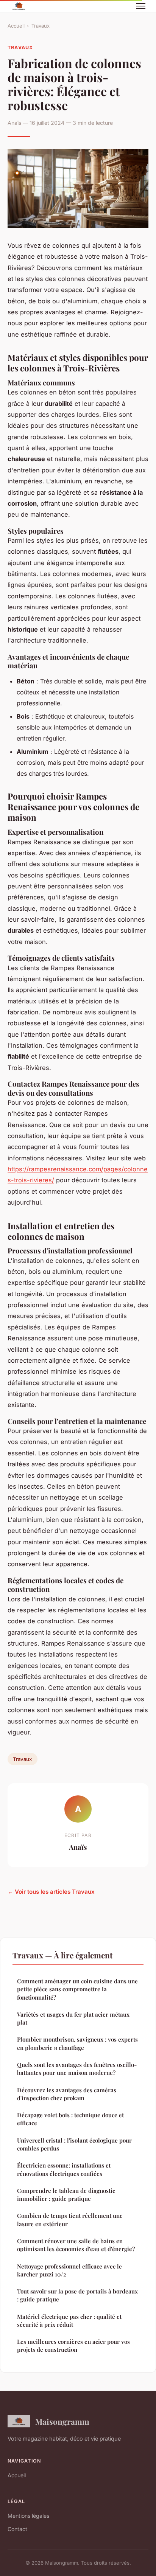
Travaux (41, 26)
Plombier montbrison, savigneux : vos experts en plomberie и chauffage (77, 2043)
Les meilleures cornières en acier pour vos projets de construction (73, 2345)
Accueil (16, 26)
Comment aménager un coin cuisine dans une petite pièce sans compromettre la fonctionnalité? (77, 1989)
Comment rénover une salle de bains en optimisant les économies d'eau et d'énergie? (76, 2245)
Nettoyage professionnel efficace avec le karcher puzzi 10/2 (69, 2270)
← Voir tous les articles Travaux (51, 1892)
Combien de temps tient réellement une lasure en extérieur (70, 2220)
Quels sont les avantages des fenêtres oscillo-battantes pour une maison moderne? (77, 2069)
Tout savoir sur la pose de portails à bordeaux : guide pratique (77, 2295)
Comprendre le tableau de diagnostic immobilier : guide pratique (66, 2195)
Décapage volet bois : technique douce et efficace (70, 2119)
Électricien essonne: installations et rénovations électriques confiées (64, 2169)
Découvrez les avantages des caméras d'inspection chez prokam (67, 2094)
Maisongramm (62, 2421)
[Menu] (141, 6)
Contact (17, 2529)
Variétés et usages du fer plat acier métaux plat (73, 2018)
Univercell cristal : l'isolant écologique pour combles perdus (74, 2144)
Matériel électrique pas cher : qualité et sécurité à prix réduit (69, 2321)
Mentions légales (28, 2516)
